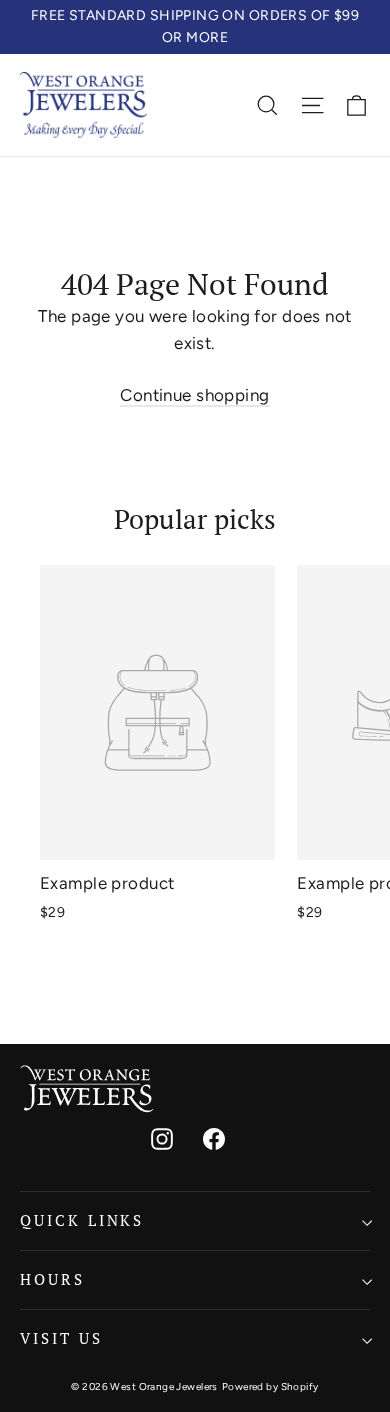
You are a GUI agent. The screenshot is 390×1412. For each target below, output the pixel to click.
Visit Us (61, 1338)
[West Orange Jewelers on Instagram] (162, 1137)
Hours (52, 1279)
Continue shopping (194, 395)
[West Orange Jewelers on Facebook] (214, 1137)
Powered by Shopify (270, 1386)
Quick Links (82, 1220)
